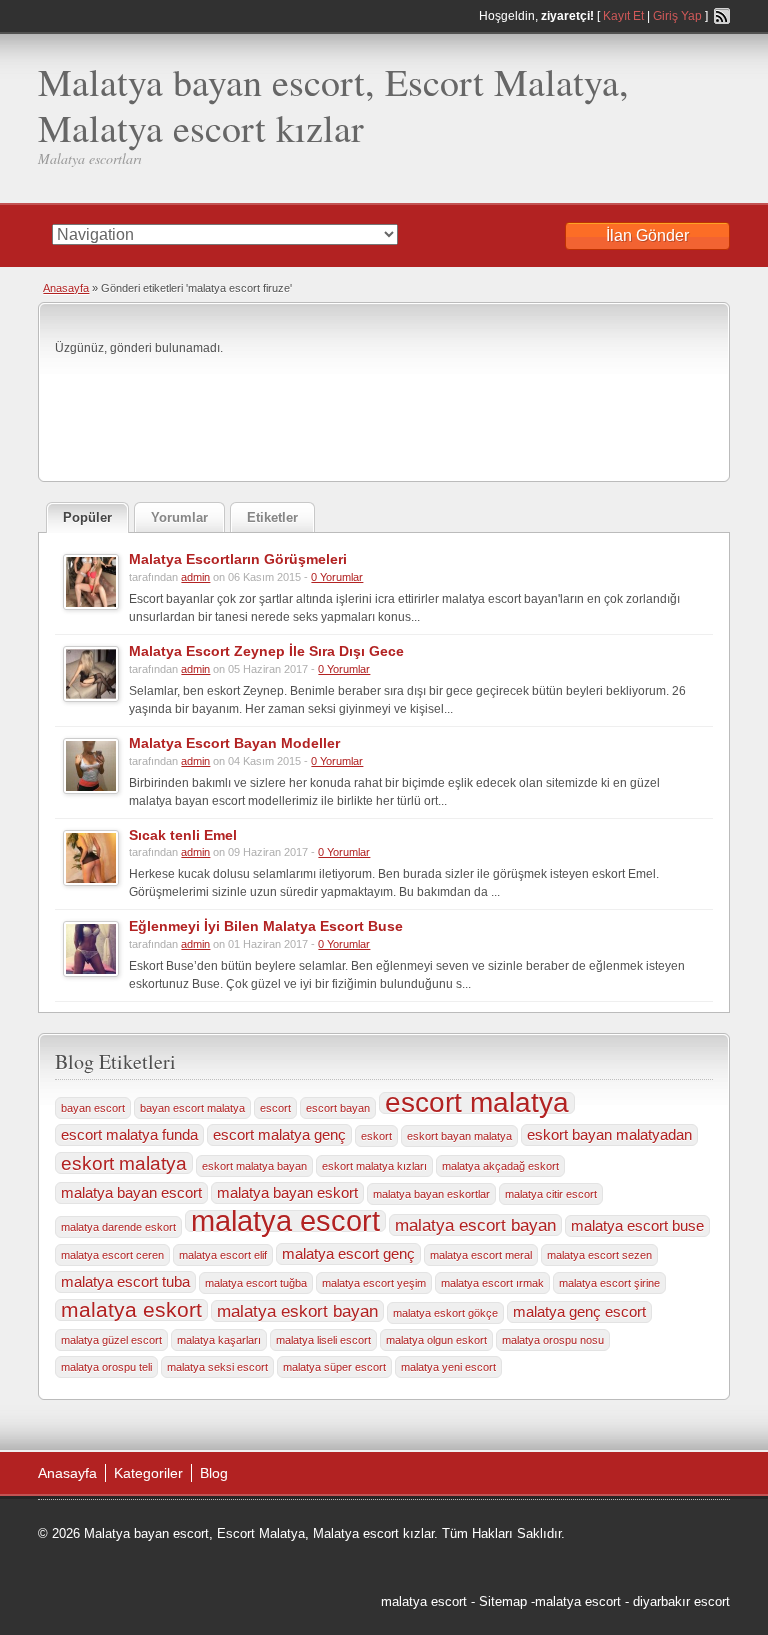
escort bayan (338, 1108)
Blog (214, 1473)
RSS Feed (722, 16)
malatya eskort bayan (297, 1311)
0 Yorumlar (337, 577)
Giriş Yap (677, 16)
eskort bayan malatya (459, 1136)
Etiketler (272, 517)
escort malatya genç (279, 1135)
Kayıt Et (623, 16)
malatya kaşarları (219, 1340)
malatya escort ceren (112, 1255)
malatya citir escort (551, 1194)
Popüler (87, 517)
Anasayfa (66, 288)
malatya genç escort (579, 1312)
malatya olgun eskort (436, 1340)
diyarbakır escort (681, 1601)
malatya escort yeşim (374, 1283)
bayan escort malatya (192, 1108)
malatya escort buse (637, 1226)
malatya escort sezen (599, 1255)
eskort (376, 1136)
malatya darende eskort (118, 1227)
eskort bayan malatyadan (609, 1135)
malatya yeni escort (448, 1367)
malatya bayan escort (131, 1193)
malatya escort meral (481, 1255)
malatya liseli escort (323, 1340)
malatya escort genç (348, 1254)
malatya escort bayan (475, 1225)
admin (195, 577)
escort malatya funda (129, 1135)
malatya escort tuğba (256, 1283)
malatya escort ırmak (492, 1283)
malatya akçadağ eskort (500, 1166)
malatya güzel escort (111, 1340)
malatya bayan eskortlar (431, 1194)
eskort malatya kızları (374, 1166)
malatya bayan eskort (287, 1193)
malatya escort (285, 1221)
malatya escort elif (223, 1255)
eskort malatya (124, 1163)
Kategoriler (148, 1473)
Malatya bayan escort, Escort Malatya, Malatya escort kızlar (333, 104)
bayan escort (93, 1108)
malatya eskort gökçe (445, 1313)
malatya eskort (131, 1310)
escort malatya (477, 1103)
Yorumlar (179, 517)
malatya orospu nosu (553, 1340)
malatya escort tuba (125, 1282)
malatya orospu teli (106, 1367)
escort (275, 1108)
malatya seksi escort (217, 1367)
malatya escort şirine (609, 1283)
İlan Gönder (647, 235)
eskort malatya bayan (254, 1166)
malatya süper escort (334, 1367)
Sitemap (503, 1601)
